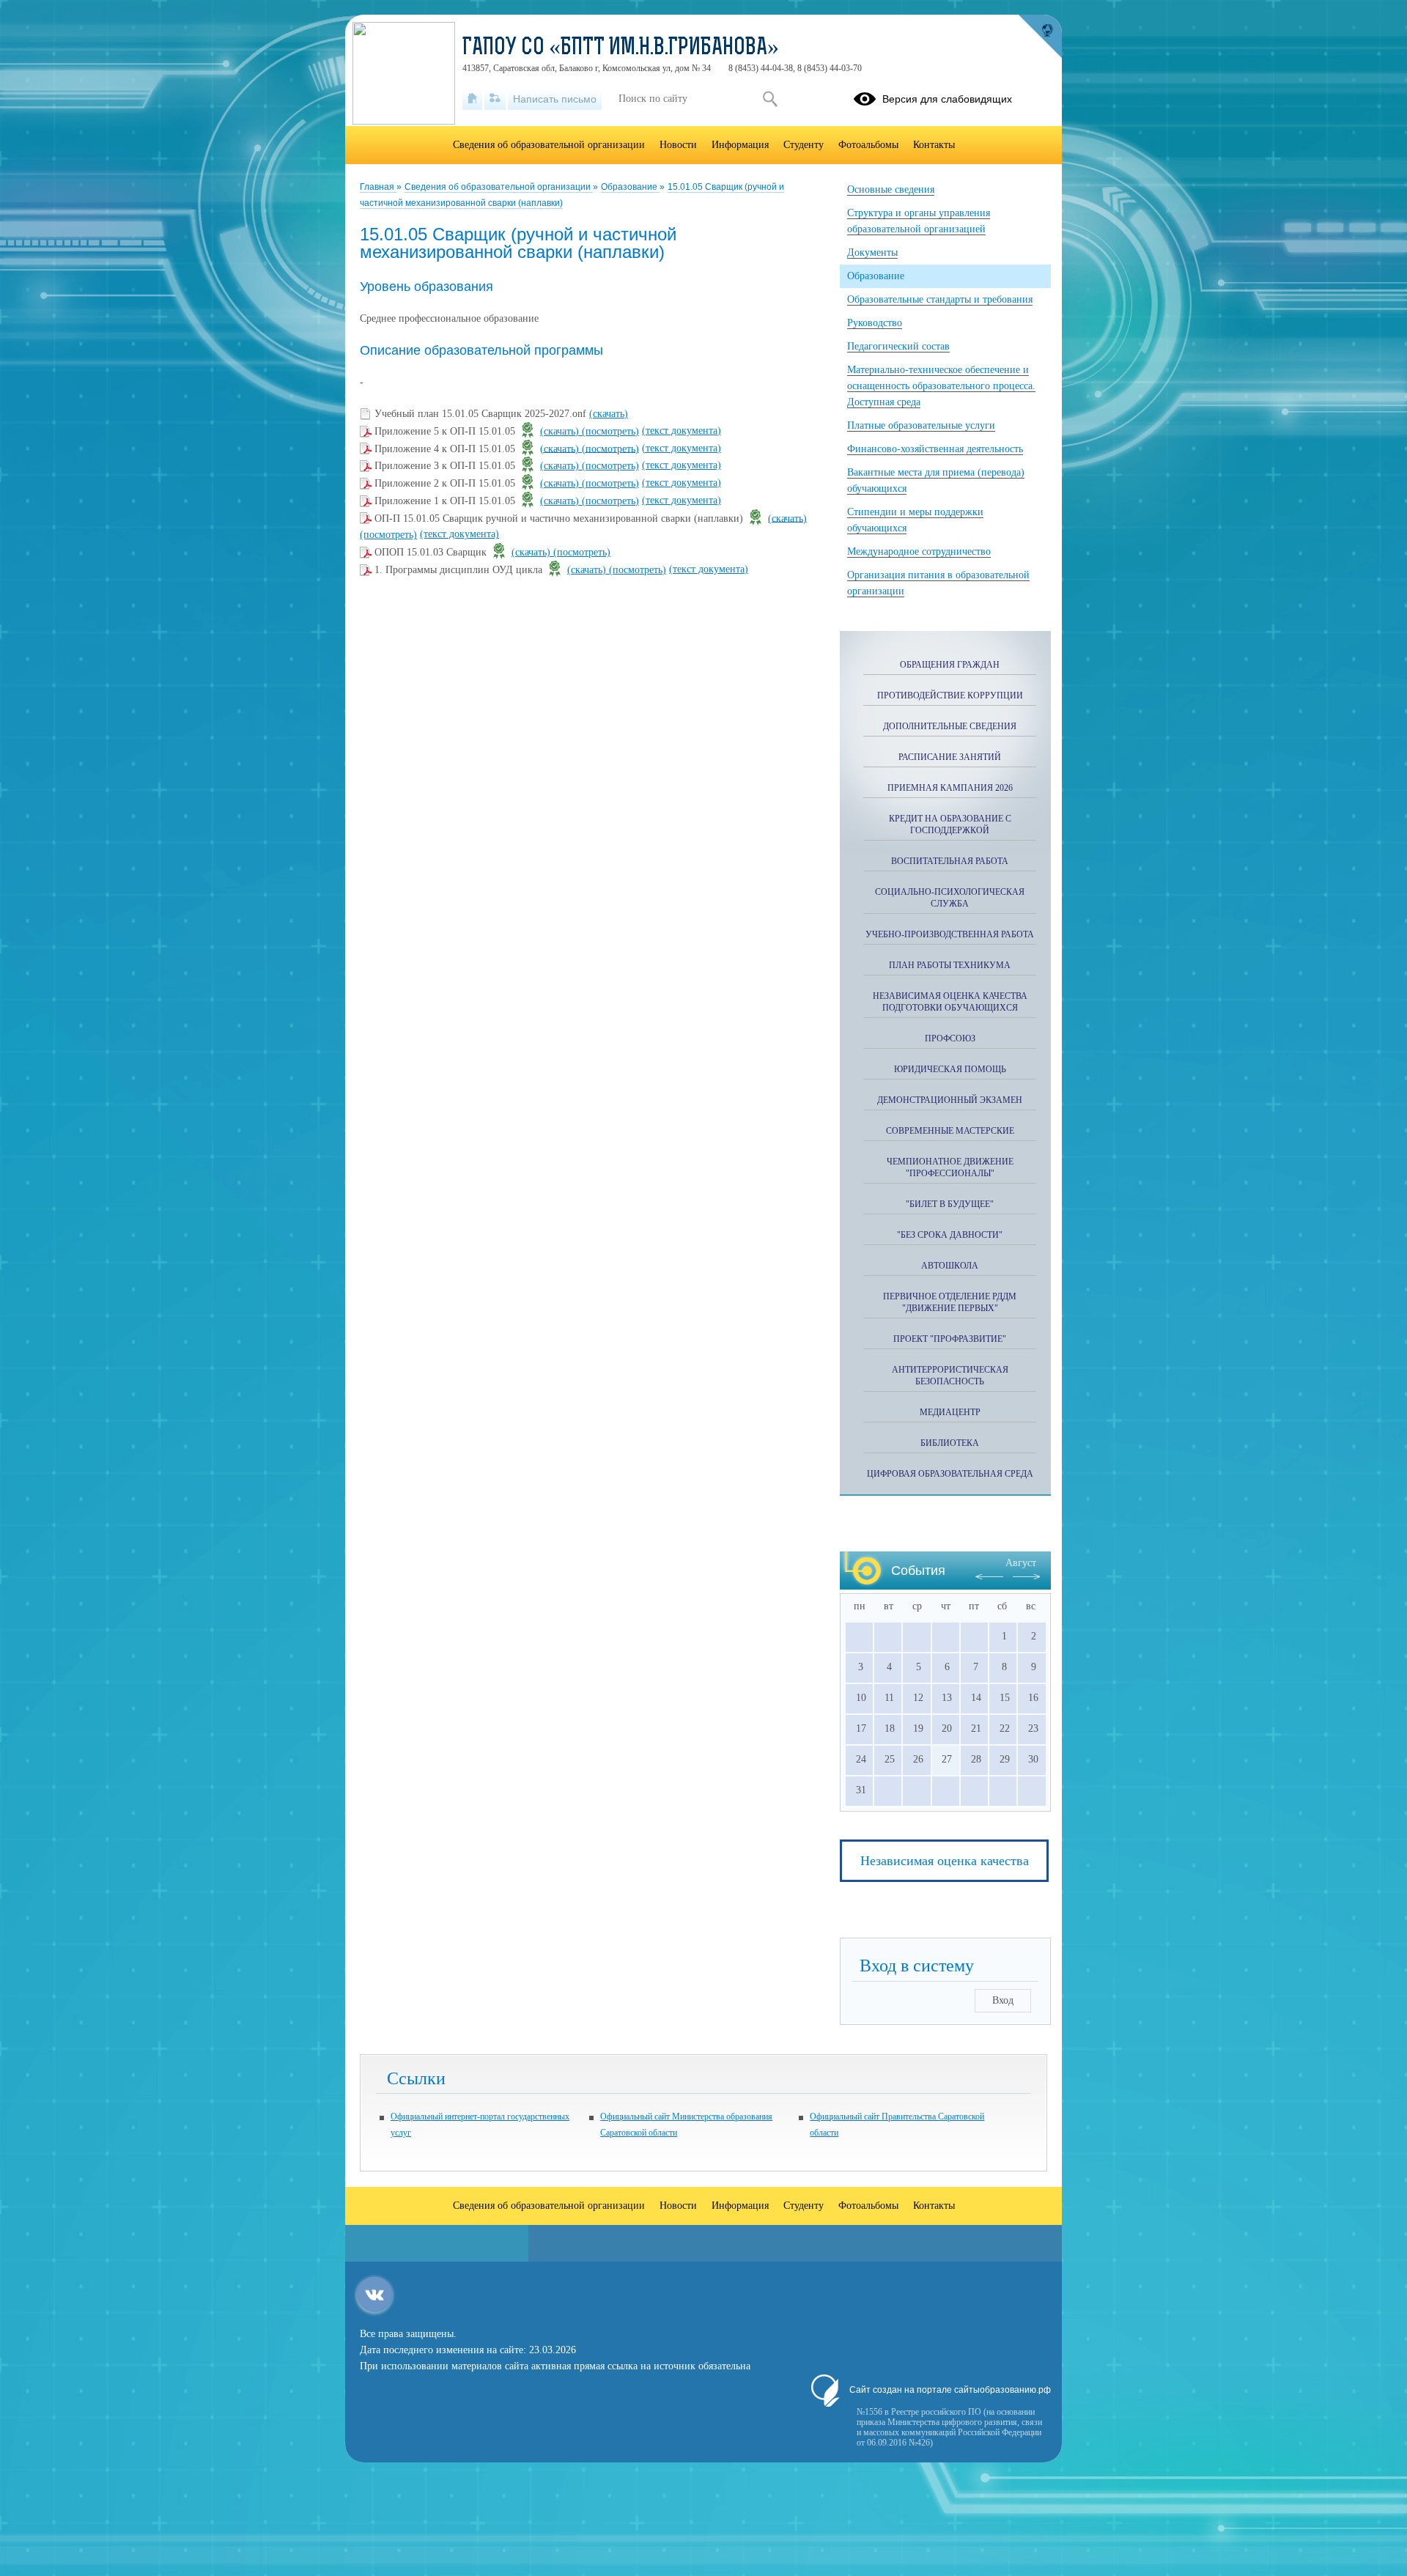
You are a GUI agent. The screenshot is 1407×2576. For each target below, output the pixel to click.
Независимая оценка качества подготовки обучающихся (950, 1002)
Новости (678, 145)
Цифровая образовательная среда (950, 1474)
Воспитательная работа (950, 861)
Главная (378, 187)
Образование (630, 187)
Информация (740, 145)
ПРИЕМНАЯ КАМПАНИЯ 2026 (950, 788)
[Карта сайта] (495, 99)
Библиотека (950, 1443)
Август (1021, 1563)
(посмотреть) (610, 431)
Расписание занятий (950, 757)
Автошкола (950, 1266)
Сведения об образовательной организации (499, 187)
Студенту (804, 145)
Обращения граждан (950, 665)
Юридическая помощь (950, 1069)
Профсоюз (950, 1038)
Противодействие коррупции (950, 695)
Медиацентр (950, 1412)
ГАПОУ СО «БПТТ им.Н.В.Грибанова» (621, 48)
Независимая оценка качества (945, 1861)
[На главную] (472, 99)
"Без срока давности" (950, 1235)
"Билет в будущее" (950, 1204)
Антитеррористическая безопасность (950, 1376)
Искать (770, 99)
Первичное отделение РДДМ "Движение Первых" (950, 1302)
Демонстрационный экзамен (950, 1100)
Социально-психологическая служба (950, 898)
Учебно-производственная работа (950, 934)
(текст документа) (682, 431)
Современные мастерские (950, 1131)
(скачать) (609, 414)
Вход (1003, 2000)
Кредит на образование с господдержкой (950, 824)
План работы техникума (950, 965)
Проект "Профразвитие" (950, 1339)
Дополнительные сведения (950, 726)
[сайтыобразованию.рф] (1040, 37)
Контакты (934, 145)
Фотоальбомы (868, 145)
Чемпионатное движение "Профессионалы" (950, 1167)
